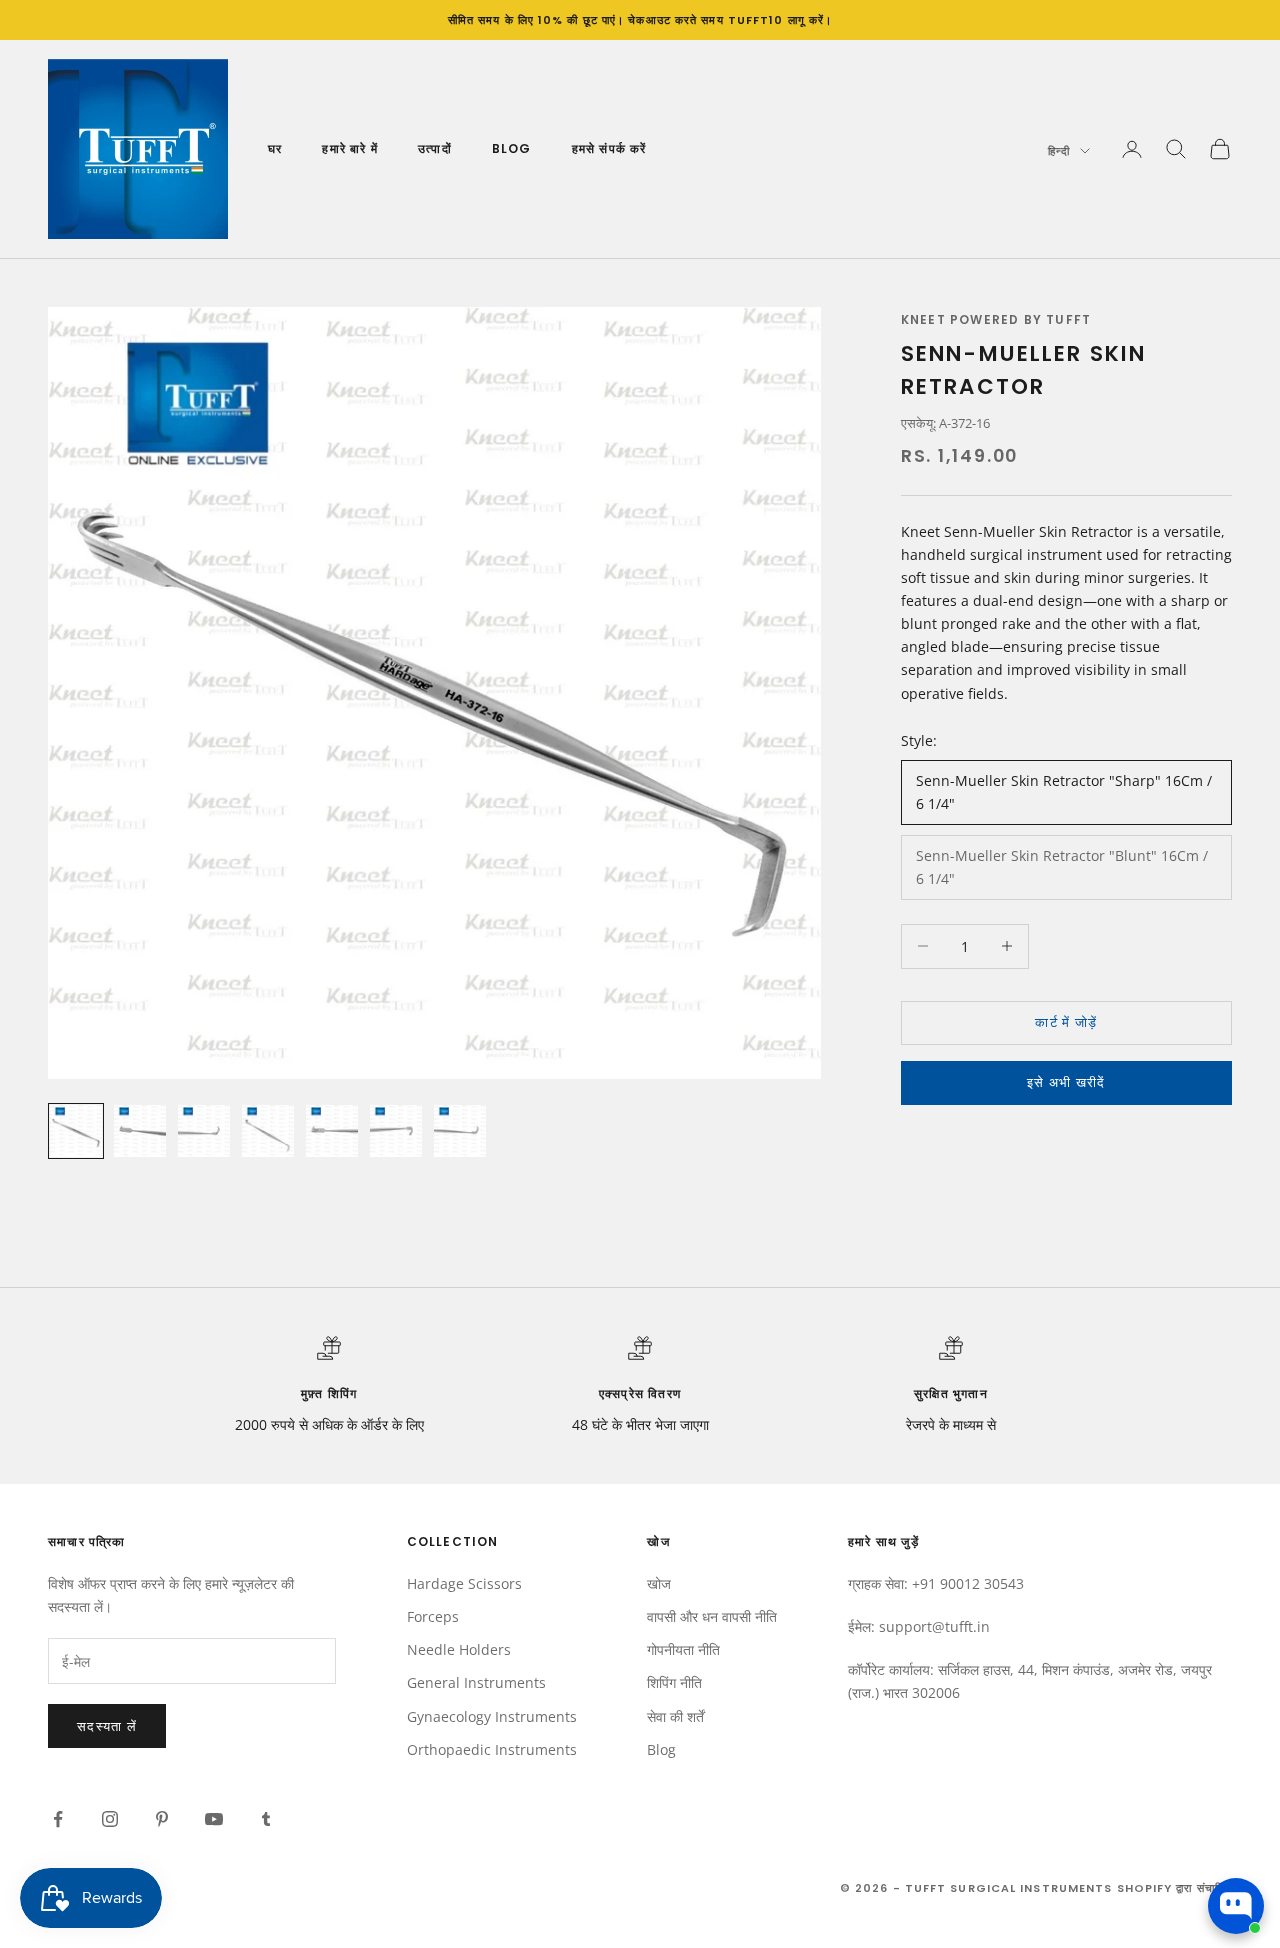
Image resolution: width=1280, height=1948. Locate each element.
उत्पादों (435, 148)
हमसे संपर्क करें (609, 148)
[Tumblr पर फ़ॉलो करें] (266, 1819)
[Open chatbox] (1236, 1906)
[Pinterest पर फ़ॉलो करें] (162, 1819)
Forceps (433, 1616)
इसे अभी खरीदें (1066, 1082)
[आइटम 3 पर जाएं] (204, 1131)
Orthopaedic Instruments (492, 1749)
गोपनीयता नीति (683, 1649)
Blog (512, 148)
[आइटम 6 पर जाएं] (396, 1131)
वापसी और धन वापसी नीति (712, 1616)
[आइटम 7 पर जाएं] (460, 1131)
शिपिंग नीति (674, 1682)
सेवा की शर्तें (675, 1716)
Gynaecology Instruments (492, 1716)
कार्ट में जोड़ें (1066, 1022)
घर (275, 148)
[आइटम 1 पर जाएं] (76, 1131)
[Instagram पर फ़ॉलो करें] (110, 1819)
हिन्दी (1059, 151)
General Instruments (476, 1682)
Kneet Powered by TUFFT (996, 319)
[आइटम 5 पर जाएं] (332, 1131)
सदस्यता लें (107, 1726)
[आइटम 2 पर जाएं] (140, 1131)
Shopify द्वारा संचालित (1175, 1888)
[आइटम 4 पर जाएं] (268, 1131)
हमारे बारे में (350, 148)
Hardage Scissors (464, 1583)
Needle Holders (459, 1649)
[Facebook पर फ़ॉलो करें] (58, 1819)
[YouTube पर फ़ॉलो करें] (214, 1819)
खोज (659, 1583)
